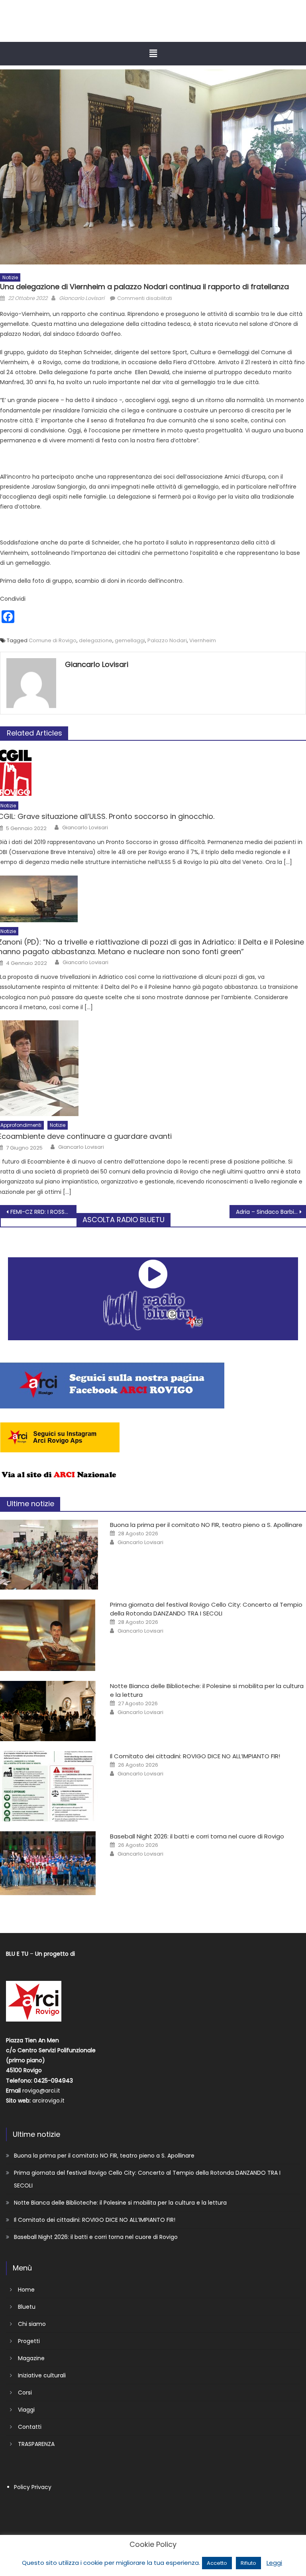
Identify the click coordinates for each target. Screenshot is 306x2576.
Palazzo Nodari (167, 640)
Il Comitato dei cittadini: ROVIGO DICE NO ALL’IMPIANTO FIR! (195, 1756)
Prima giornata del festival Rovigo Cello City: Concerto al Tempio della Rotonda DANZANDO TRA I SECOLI (206, 1609)
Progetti (29, 2341)
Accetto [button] (217, 2563)
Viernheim (203, 640)
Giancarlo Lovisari (82, 298)
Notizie (10, 277)
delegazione (96, 640)
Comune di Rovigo (53, 640)
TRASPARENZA (36, 2444)
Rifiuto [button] (248, 2563)
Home (26, 2290)
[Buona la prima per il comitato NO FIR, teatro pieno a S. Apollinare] (49, 1555)
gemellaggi (130, 640)
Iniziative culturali (42, 2375)
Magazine (31, 2358)
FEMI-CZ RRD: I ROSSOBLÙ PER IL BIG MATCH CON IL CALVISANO (43, 1212)
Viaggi (26, 2410)
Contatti (30, 2427)
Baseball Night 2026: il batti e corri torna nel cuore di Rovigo (197, 1836)
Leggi (274, 2563)
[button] (153, 53)
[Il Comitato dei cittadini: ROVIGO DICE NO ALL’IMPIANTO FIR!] (49, 1786)
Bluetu (27, 2307)
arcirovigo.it (48, 2101)
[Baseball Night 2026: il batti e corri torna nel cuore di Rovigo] (49, 1863)
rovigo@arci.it (41, 2091)
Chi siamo (32, 2324)
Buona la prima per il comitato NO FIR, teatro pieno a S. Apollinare (206, 1525)
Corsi (25, 2393)
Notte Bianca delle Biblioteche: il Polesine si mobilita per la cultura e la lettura (120, 2203)
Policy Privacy (33, 2487)
